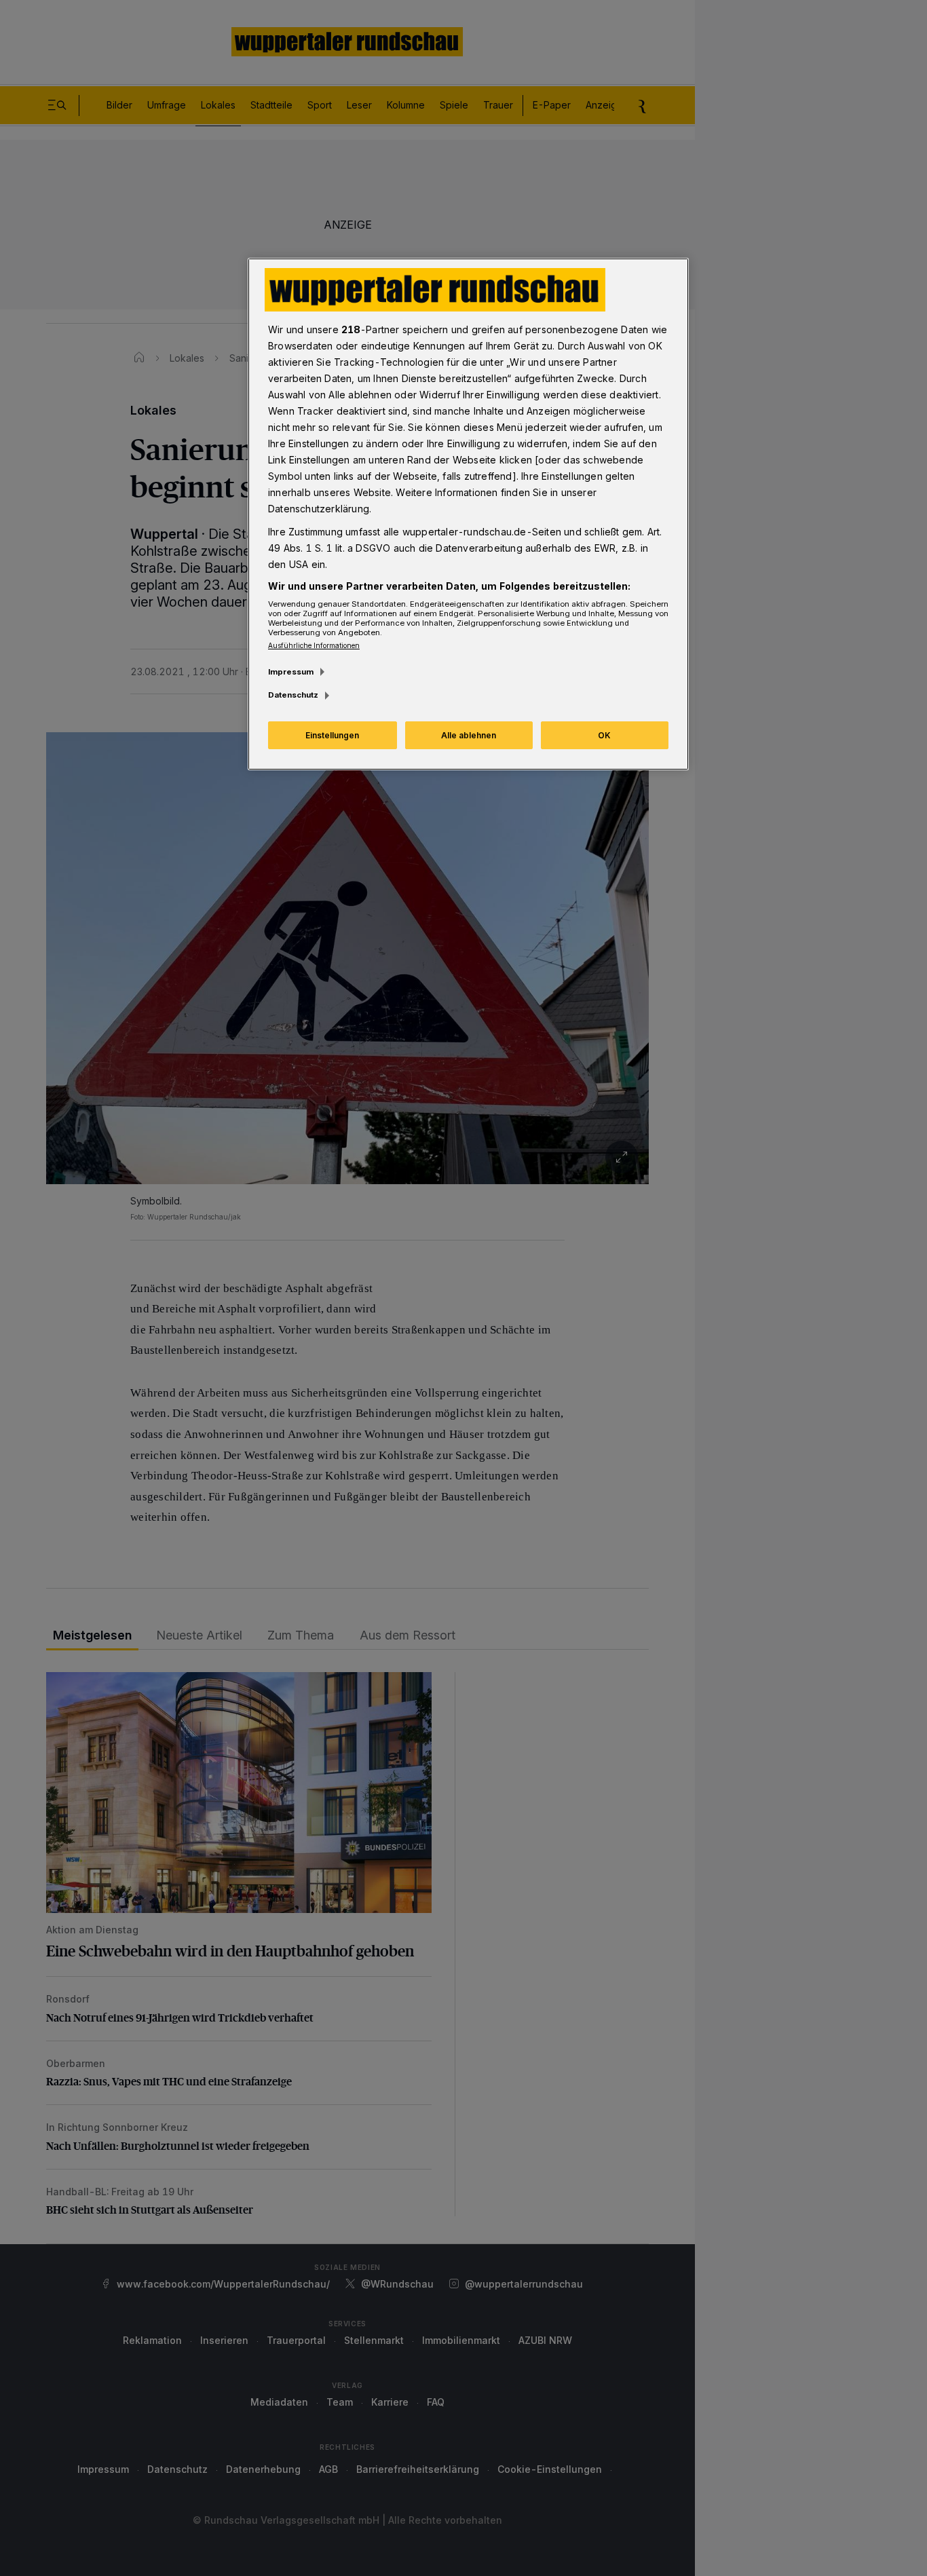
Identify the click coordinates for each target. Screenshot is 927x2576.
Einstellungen (332, 735)
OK (604, 735)
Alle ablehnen (469, 735)
